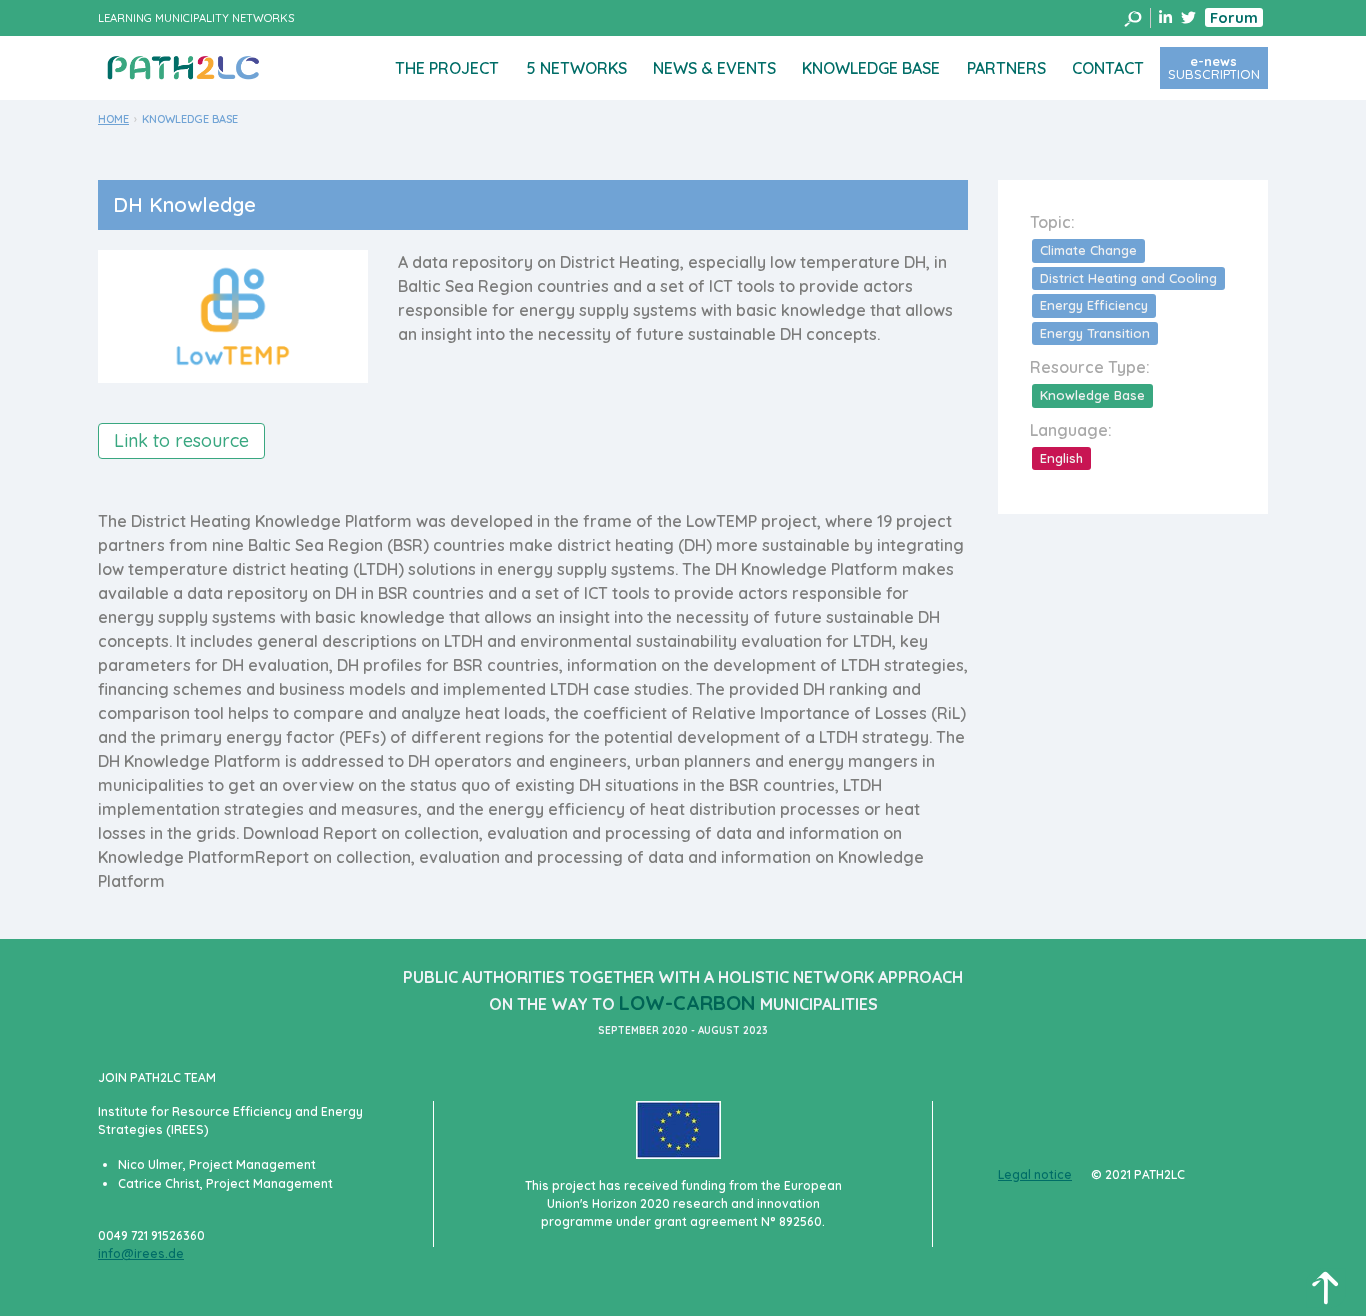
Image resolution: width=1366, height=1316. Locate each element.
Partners (1006, 68)
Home (113, 119)
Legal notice (1035, 1174)
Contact (1108, 68)
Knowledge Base (871, 68)
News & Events (714, 68)
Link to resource (181, 440)
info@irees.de (141, 1253)
